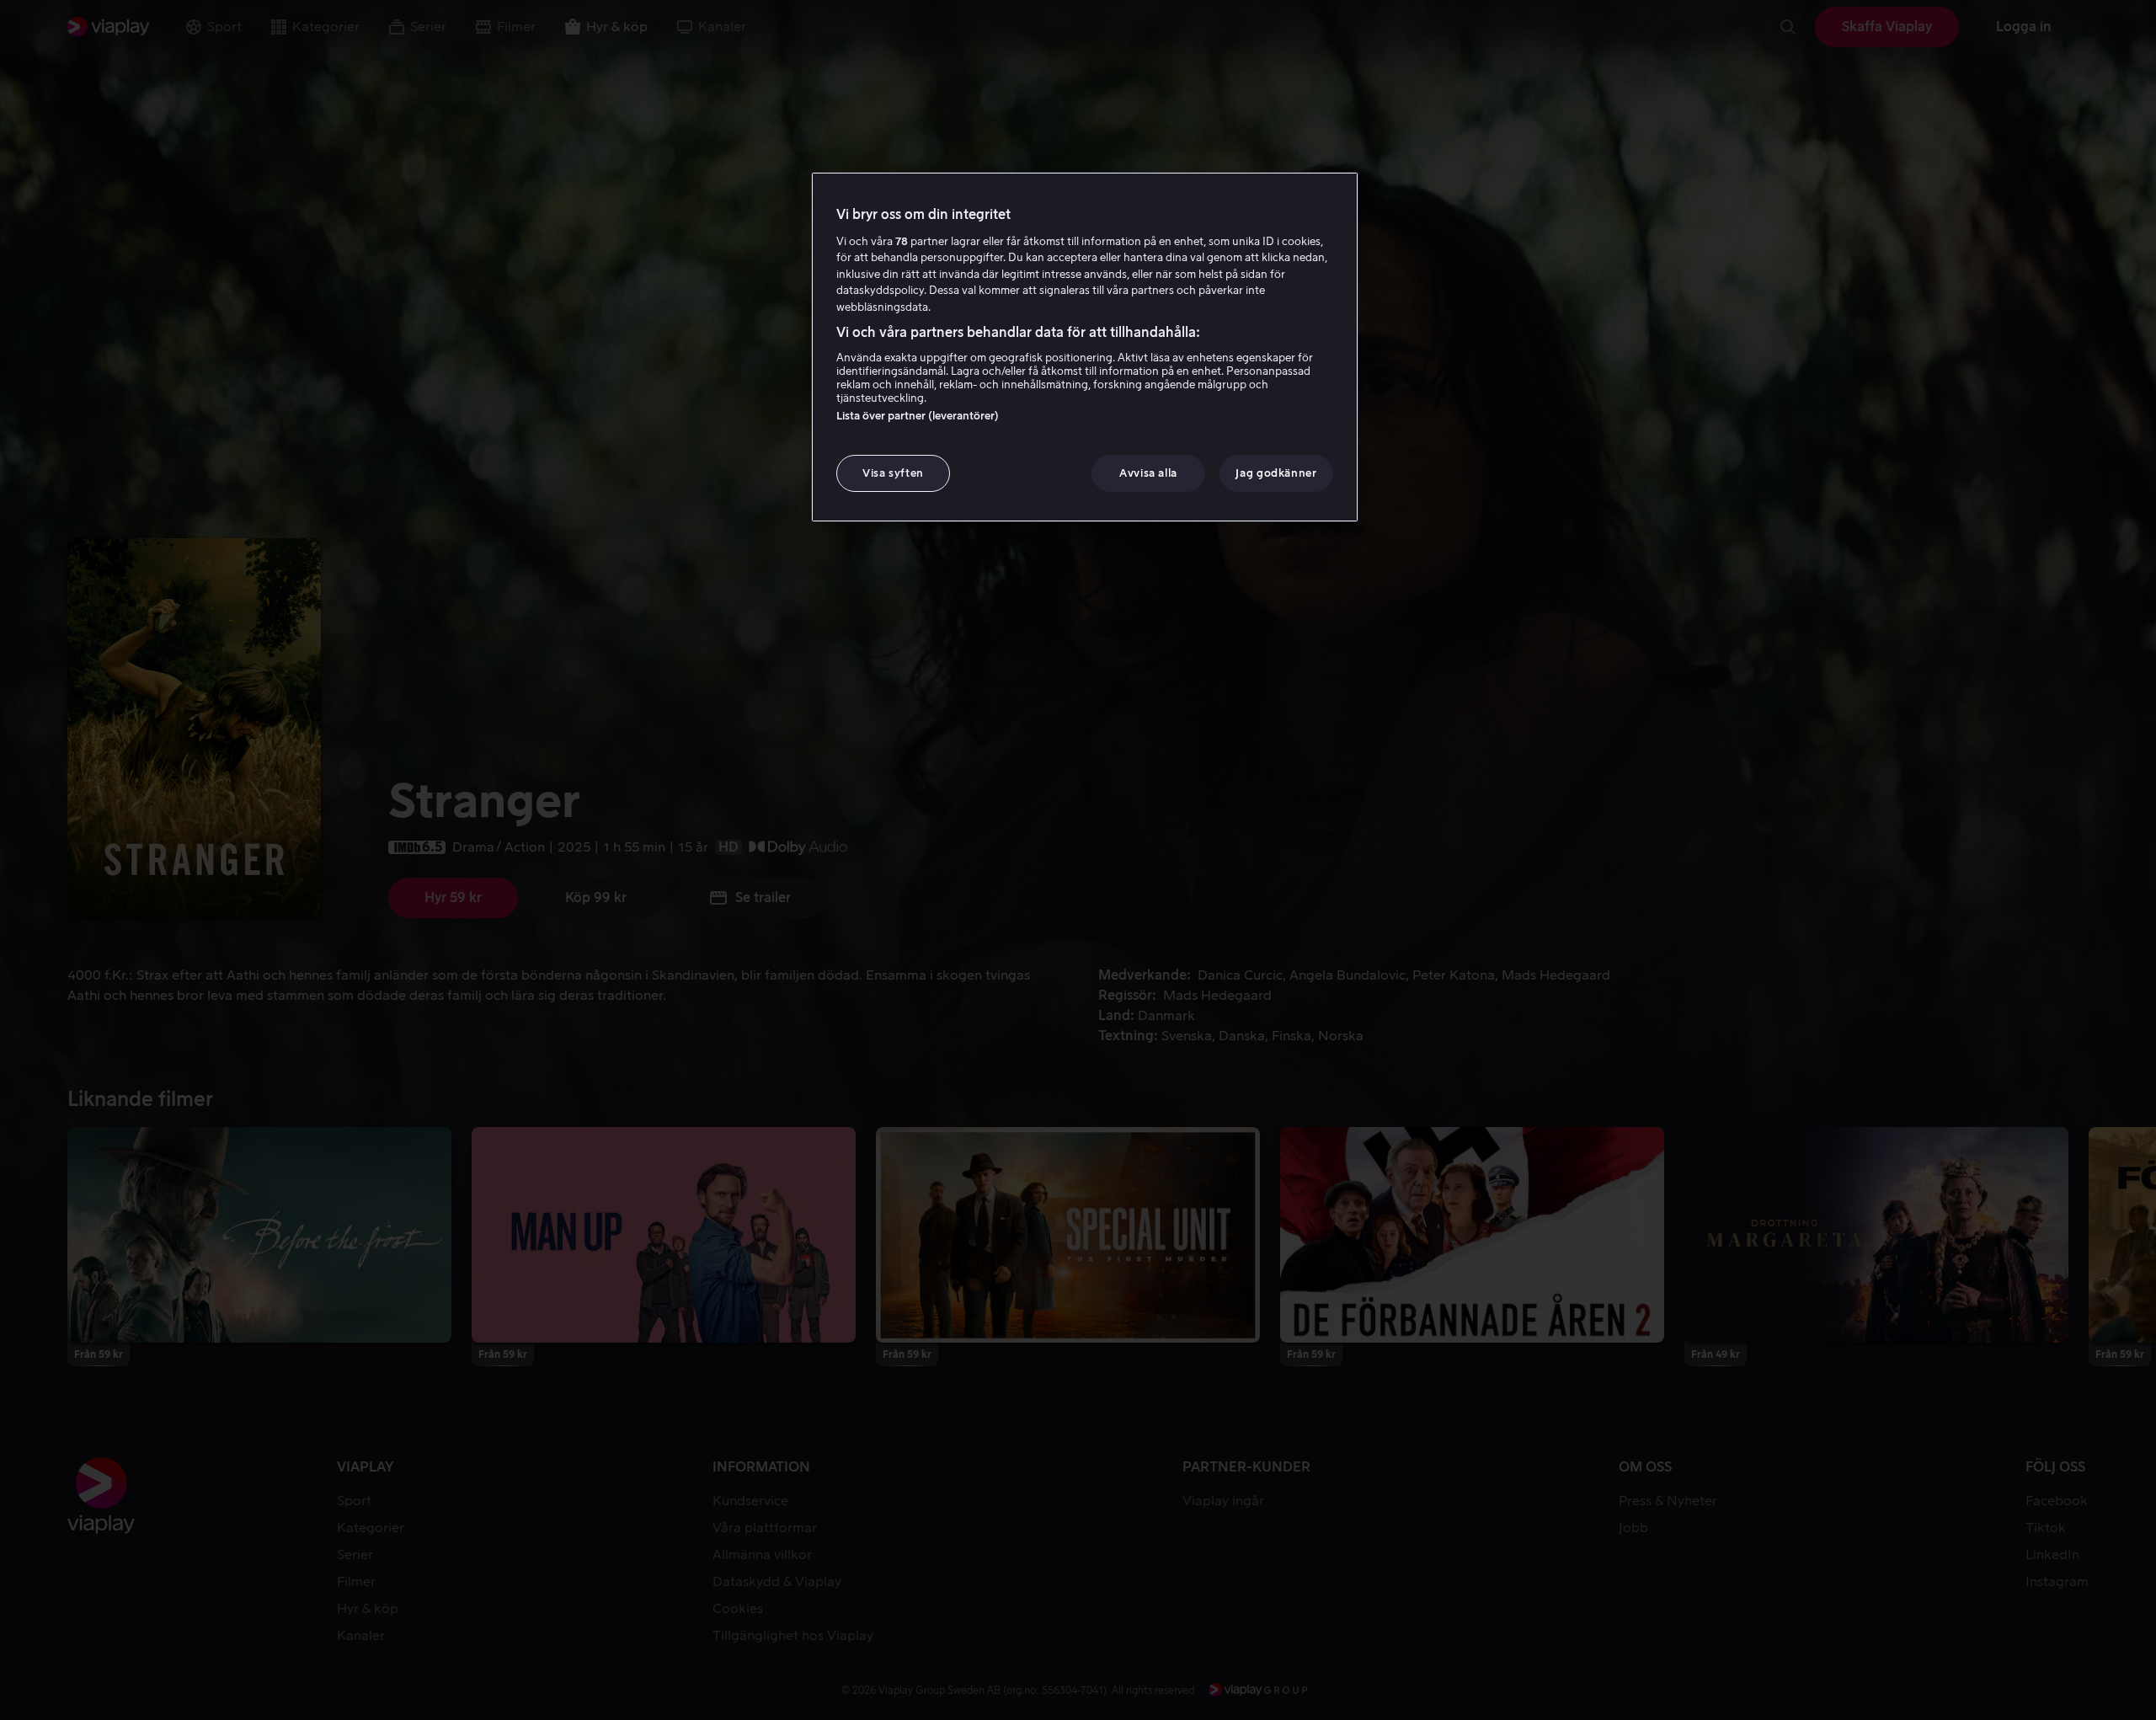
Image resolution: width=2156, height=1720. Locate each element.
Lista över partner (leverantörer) (918, 416)
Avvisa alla (1148, 473)
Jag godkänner (1276, 473)
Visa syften (893, 473)
